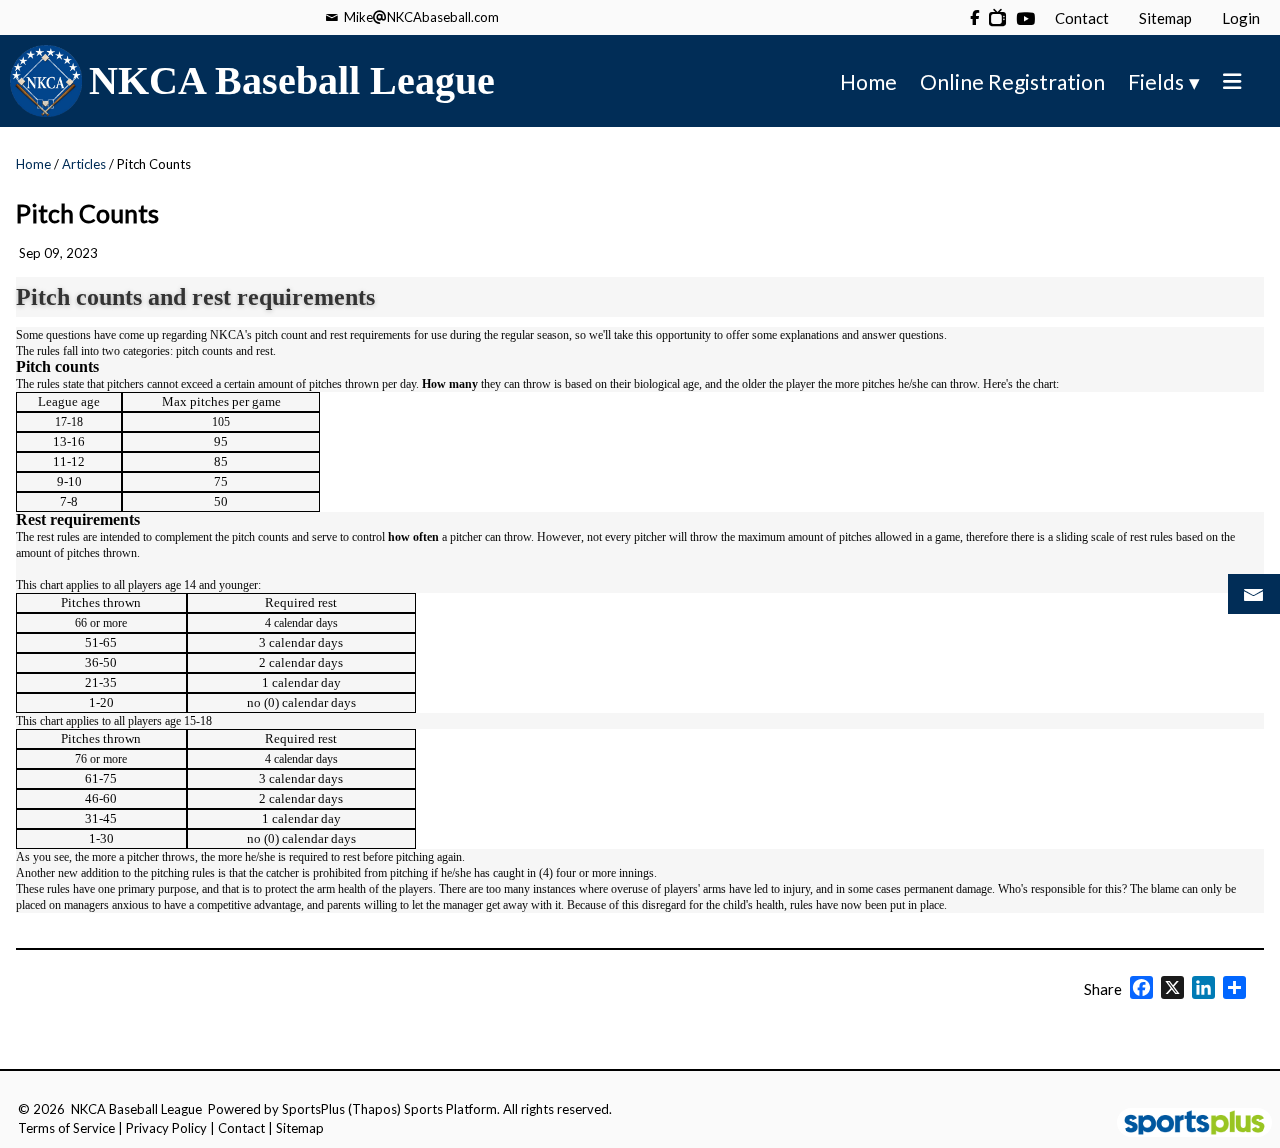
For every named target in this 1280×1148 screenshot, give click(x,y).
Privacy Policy (166, 1128)
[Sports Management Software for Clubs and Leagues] (1186, 1124)
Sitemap (300, 1128)
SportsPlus (313, 1109)
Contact (241, 1128)
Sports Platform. (452, 1109)
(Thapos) (374, 1109)
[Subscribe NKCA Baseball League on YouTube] (997, 17)
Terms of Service (66, 1128)
